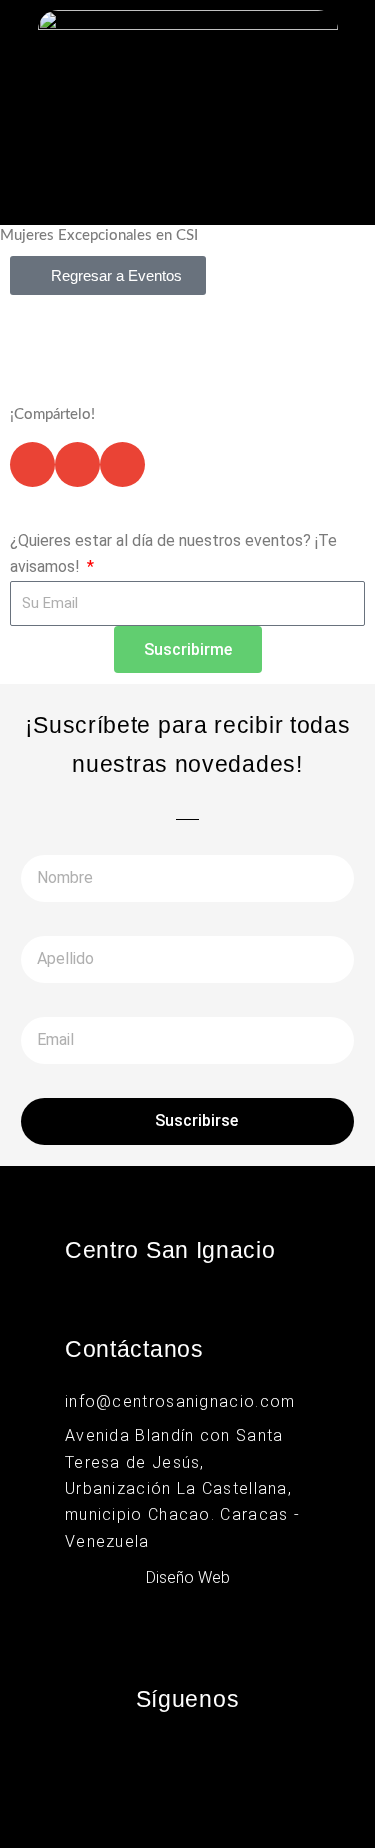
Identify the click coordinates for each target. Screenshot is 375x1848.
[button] (187, 188)
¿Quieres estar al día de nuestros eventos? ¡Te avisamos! (173, 553)
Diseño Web (188, 1577)
